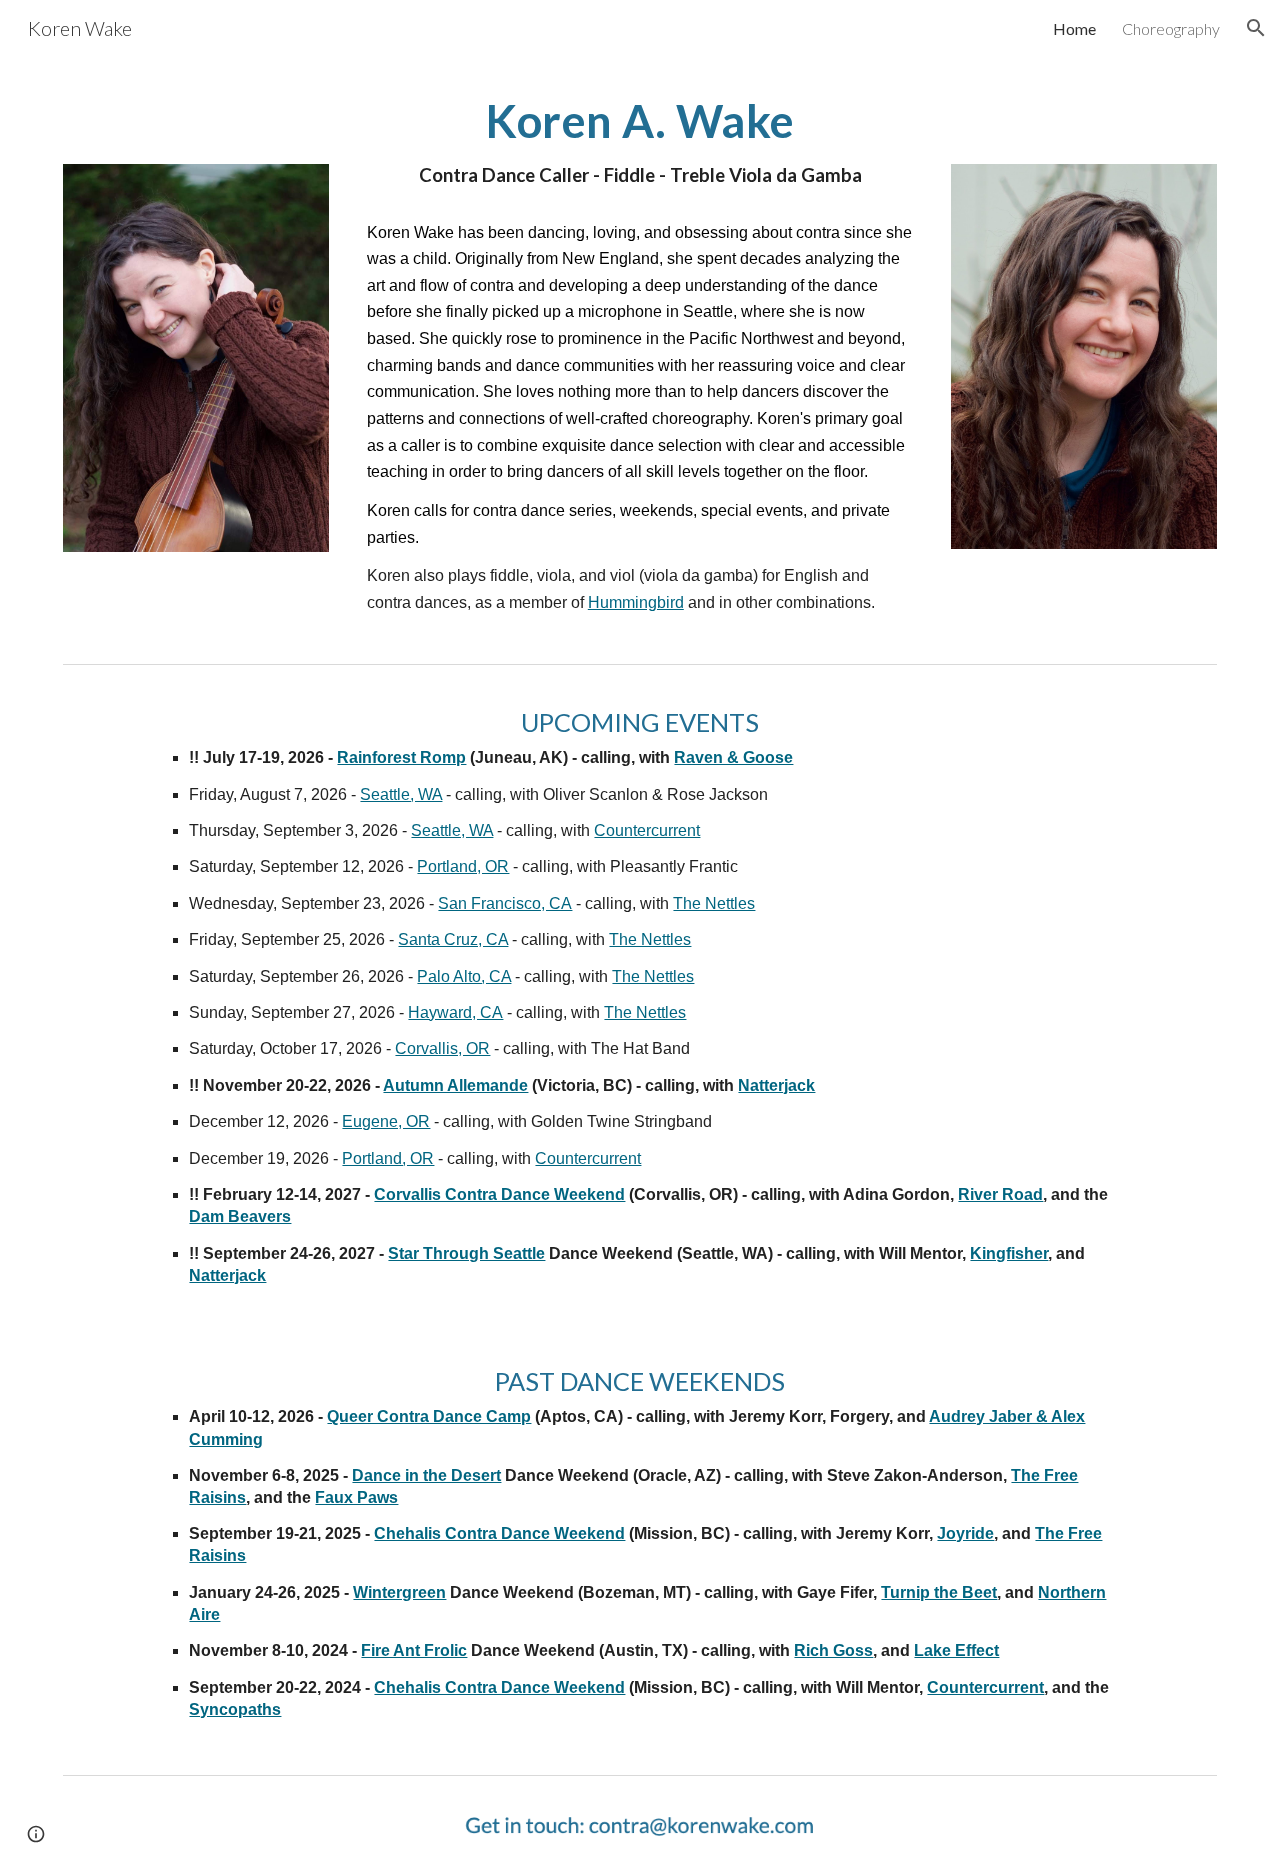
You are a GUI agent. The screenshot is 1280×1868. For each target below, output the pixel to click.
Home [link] (1074, 28)
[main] (640, 143)
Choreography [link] (1171, 28)
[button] (1256, 28)
